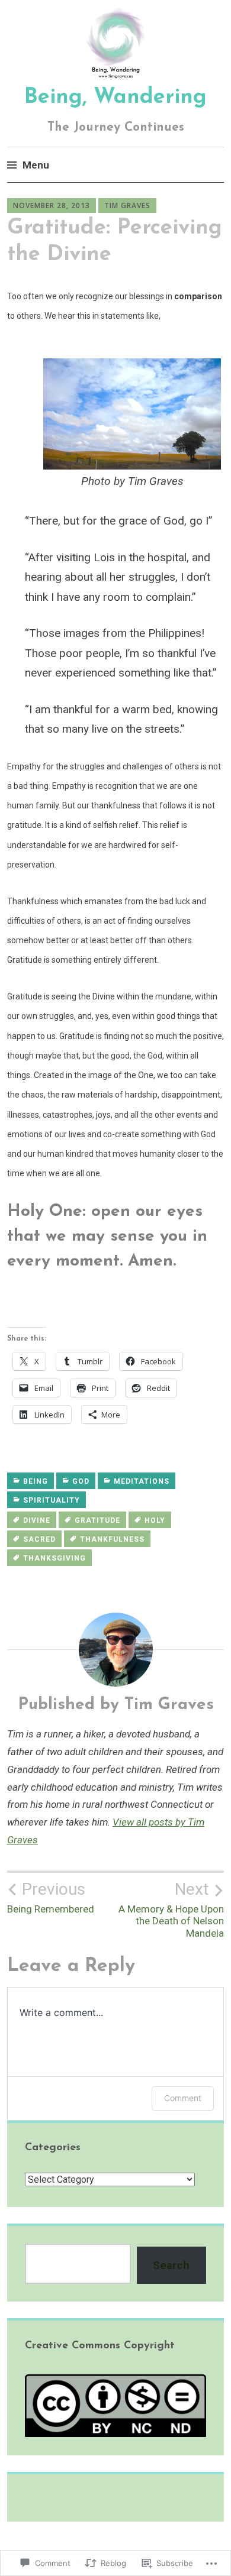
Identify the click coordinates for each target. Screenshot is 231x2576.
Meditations (142, 1481)
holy (155, 1520)
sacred (39, 1539)
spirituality (52, 1500)
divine (37, 1520)
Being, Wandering (115, 98)
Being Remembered (51, 1897)
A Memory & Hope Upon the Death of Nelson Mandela (171, 1909)
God (81, 1481)
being (36, 1481)
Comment (183, 2098)
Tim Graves (127, 206)
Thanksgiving (54, 1558)
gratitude (97, 1520)
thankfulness (112, 1539)
